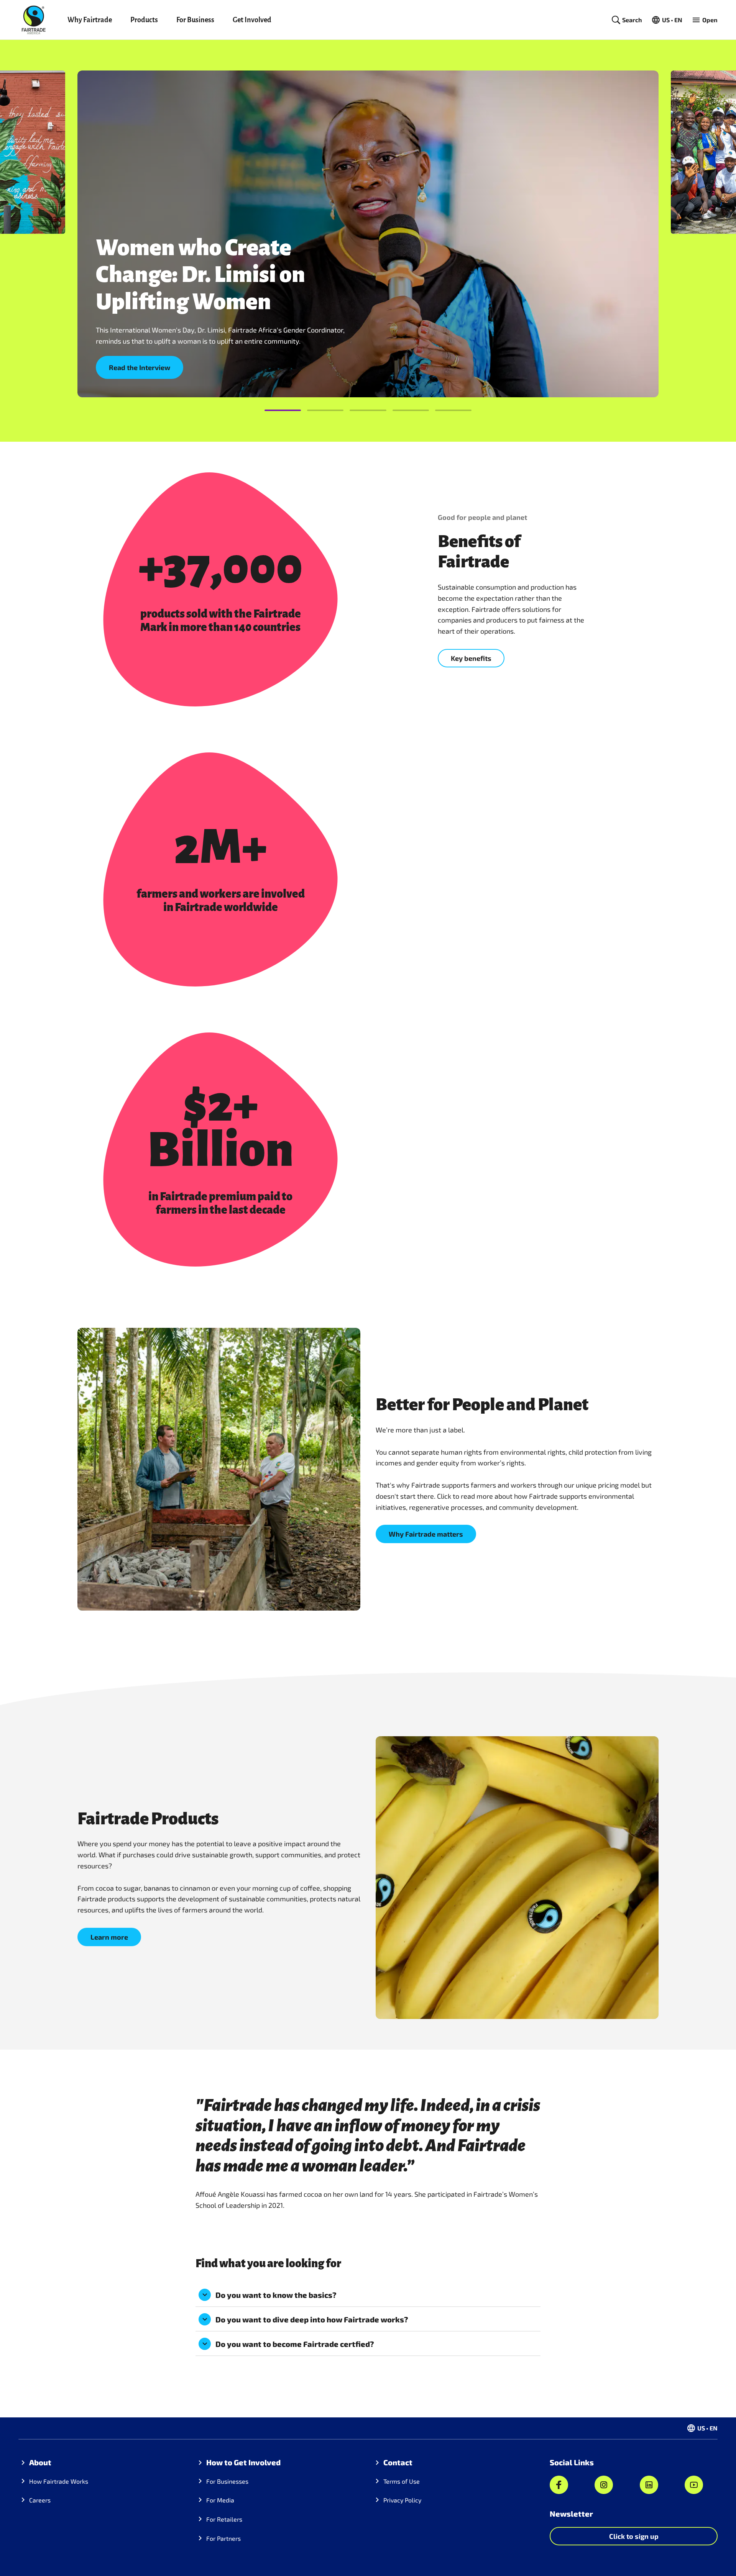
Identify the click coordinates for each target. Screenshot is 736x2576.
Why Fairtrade (90, 20)
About (40, 2462)
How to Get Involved (243, 2462)
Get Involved (252, 20)
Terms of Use (402, 2481)
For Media (220, 2500)
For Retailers (224, 2519)
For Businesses (227, 2481)
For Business (195, 20)
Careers (40, 2500)
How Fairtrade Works (59, 2481)
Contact (398, 2462)
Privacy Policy (402, 2500)
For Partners (223, 2538)
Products (144, 20)
